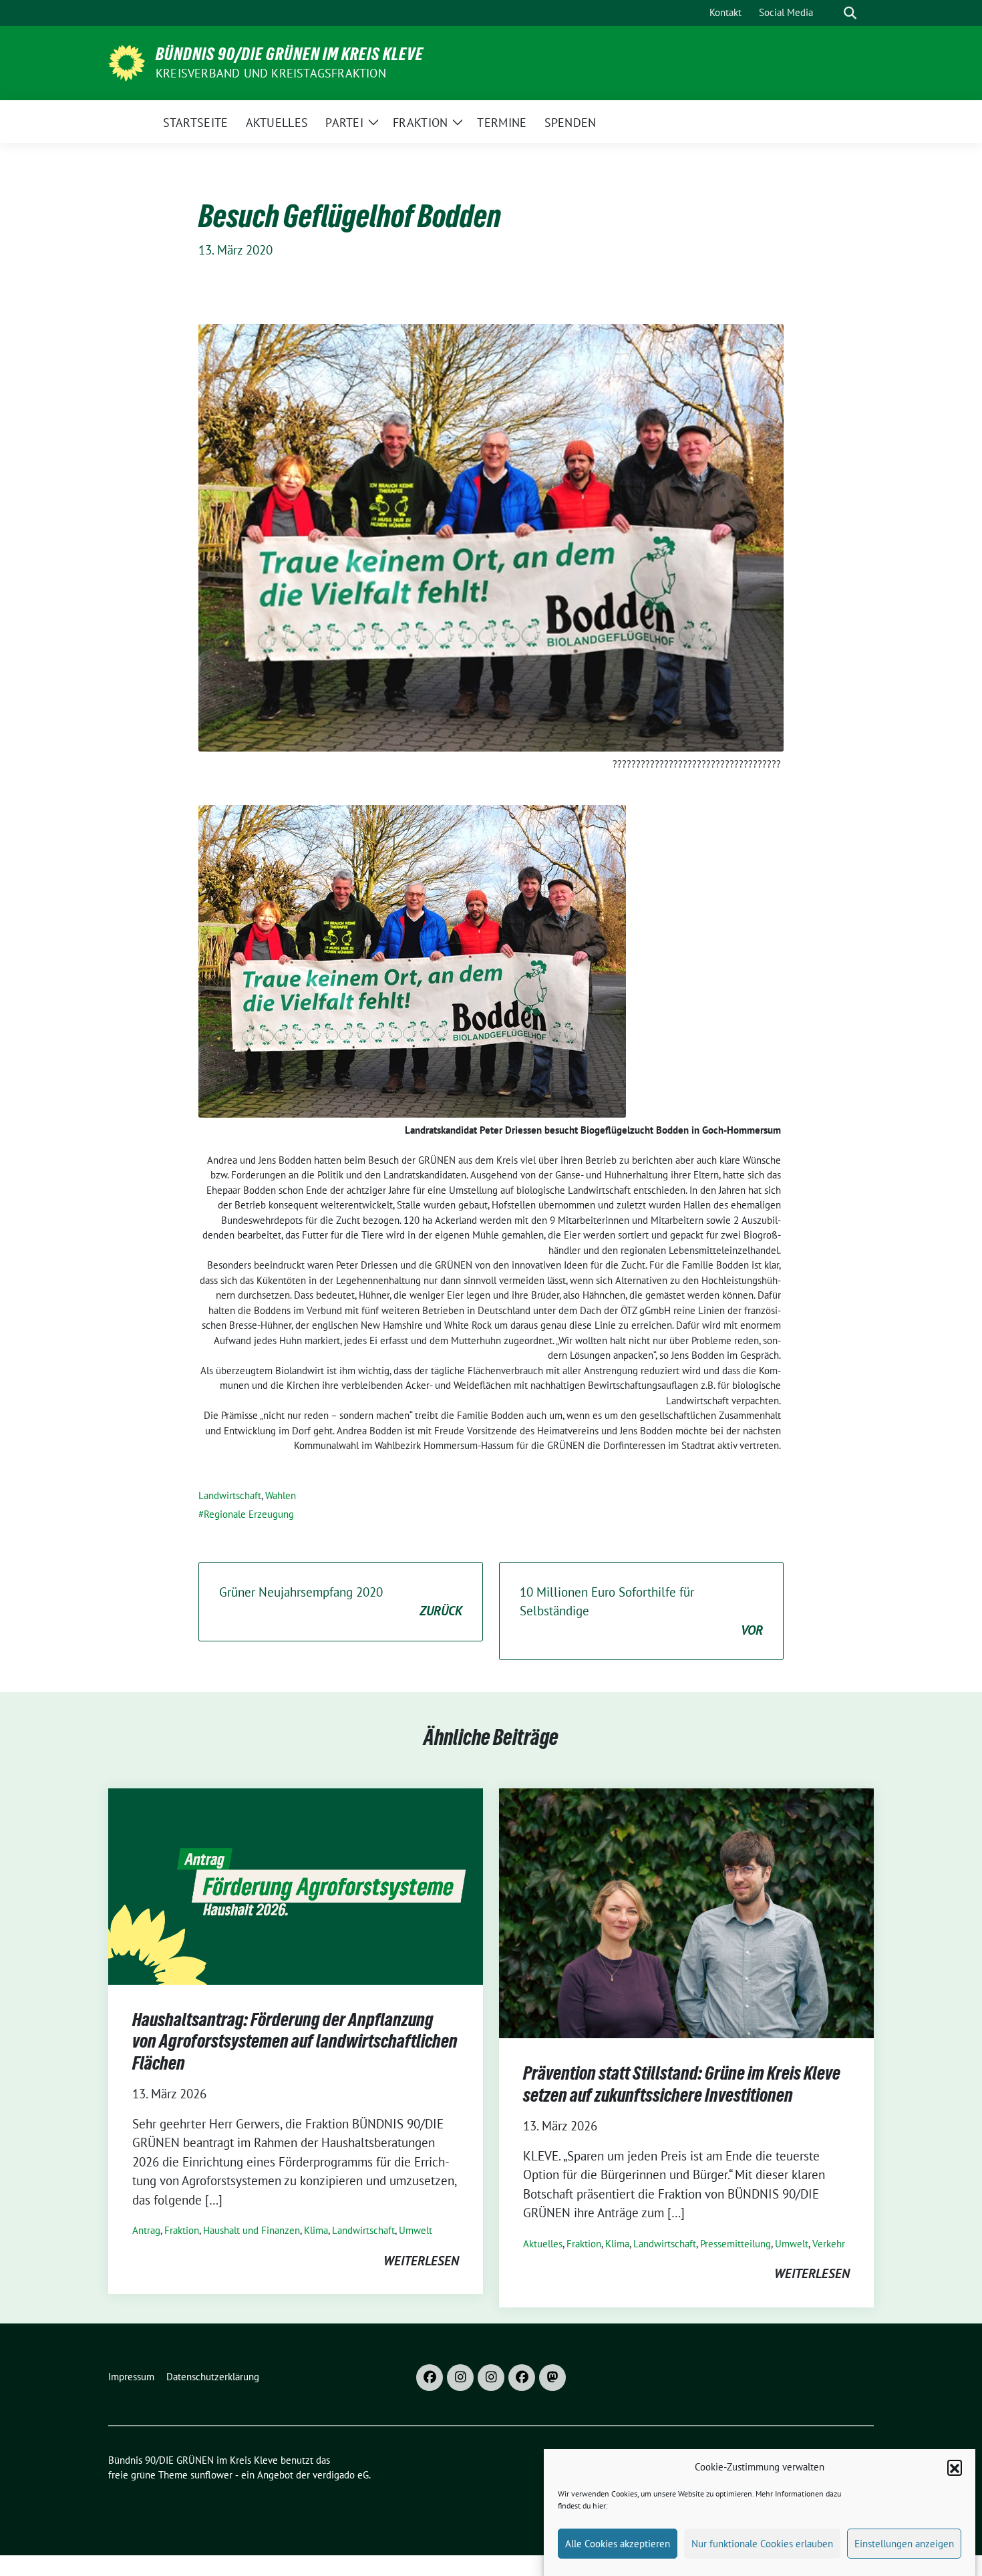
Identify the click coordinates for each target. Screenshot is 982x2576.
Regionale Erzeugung (249, 1514)
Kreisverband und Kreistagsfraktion (271, 73)
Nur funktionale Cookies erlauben (762, 2544)
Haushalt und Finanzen (252, 2230)
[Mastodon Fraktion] (552, 2378)
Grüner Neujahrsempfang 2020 (341, 1602)
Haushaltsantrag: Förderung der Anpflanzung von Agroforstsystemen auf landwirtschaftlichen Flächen (295, 2041)
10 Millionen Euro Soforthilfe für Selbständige (641, 1611)
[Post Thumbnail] (296, 1885)
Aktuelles (543, 2244)
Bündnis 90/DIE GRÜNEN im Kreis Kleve (290, 54)
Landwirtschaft (230, 1495)
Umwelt (416, 2230)
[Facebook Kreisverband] (430, 2378)
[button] (955, 2467)
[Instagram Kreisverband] (460, 2378)
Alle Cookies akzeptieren (618, 2544)
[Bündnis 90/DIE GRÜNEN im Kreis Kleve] (127, 61)
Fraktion (182, 2230)
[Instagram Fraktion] (491, 2378)
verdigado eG (341, 2475)
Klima (316, 2230)
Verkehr (829, 2244)
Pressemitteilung (735, 2244)
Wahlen (281, 1495)
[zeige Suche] (850, 13)
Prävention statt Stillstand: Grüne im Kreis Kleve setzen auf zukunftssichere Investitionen (682, 2084)
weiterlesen (421, 2261)
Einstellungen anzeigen (904, 2544)
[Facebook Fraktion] (522, 2378)
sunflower (211, 2475)
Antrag (146, 2230)
